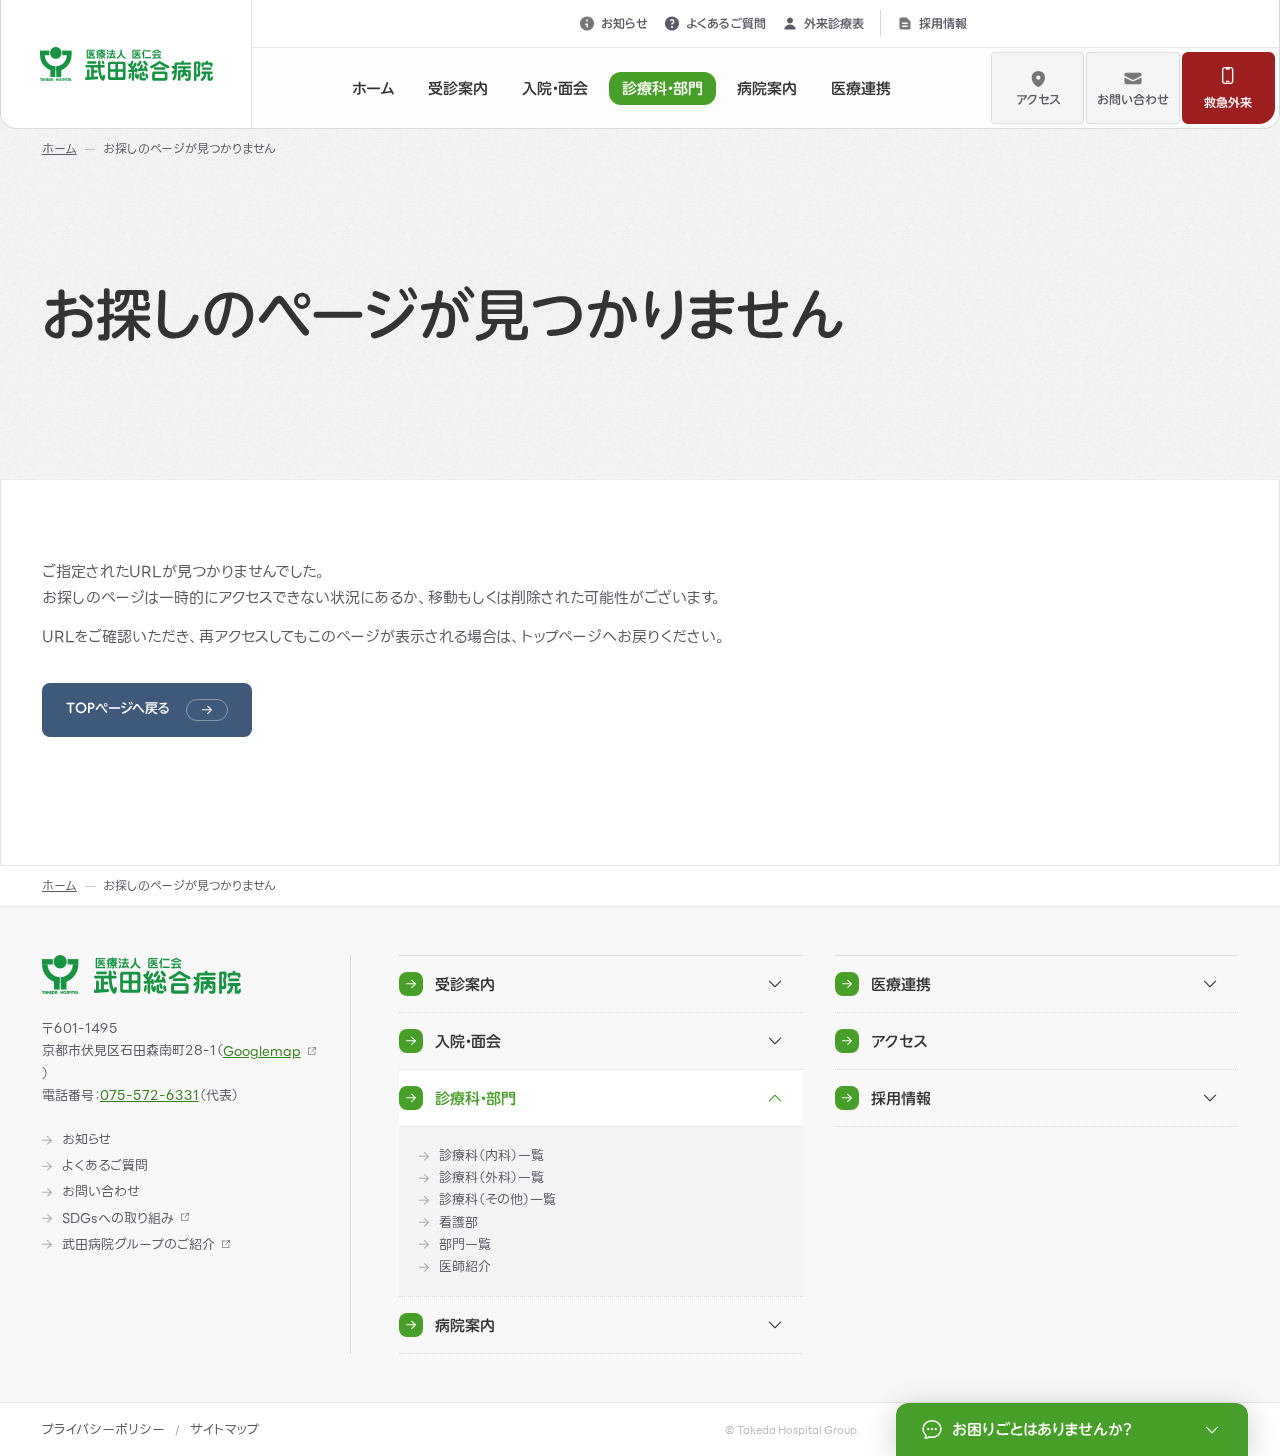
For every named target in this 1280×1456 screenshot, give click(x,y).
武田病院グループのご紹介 (138, 1245)
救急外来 (1228, 102)
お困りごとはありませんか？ (1041, 1429)
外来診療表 (834, 23)
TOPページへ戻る (118, 708)
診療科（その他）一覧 (497, 1200)
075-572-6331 (149, 1095)
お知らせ (624, 23)
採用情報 (943, 23)
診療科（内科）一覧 (491, 1156)
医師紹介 (465, 1267)
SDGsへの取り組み (118, 1219)
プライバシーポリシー (103, 1429)
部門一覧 (465, 1245)
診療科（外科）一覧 (491, 1178)
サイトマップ (224, 1429)
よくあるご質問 (726, 23)
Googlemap (262, 1051)
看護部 (458, 1223)
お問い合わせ (1133, 99)
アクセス (1038, 99)
